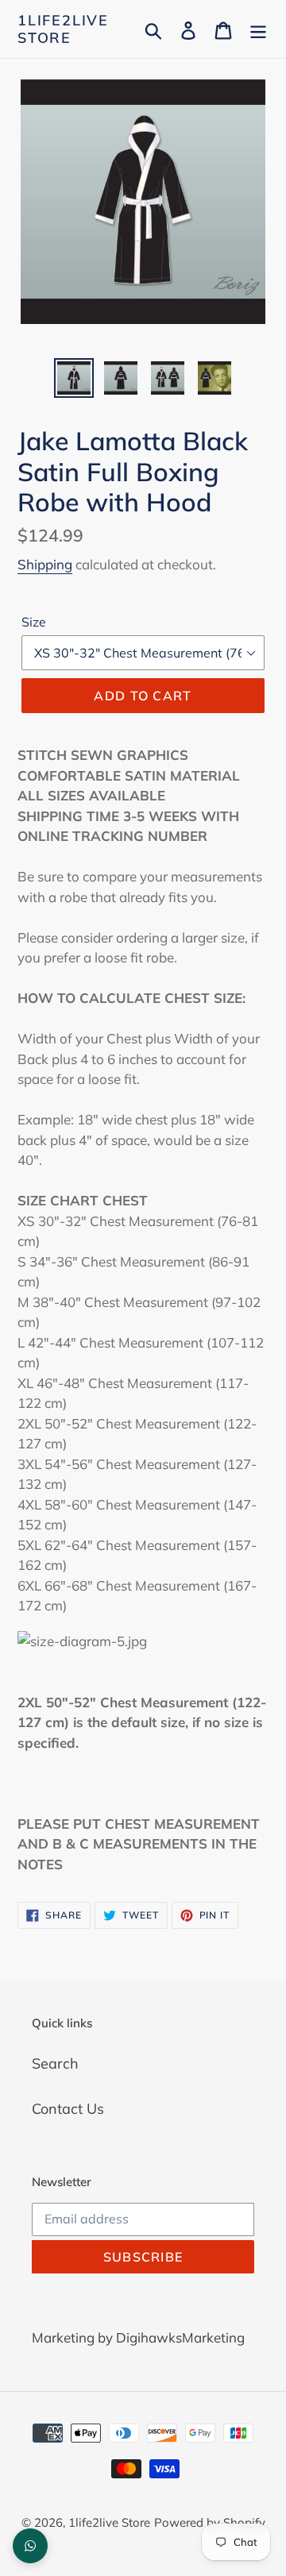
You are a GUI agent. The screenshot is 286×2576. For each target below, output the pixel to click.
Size (34, 622)
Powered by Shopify (210, 2522)
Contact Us (68, 2109)
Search (55, 2063)
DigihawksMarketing (180, 2337)
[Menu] (258, 29)
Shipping (45, 564)
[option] (73, 378)
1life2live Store (63, 29)
